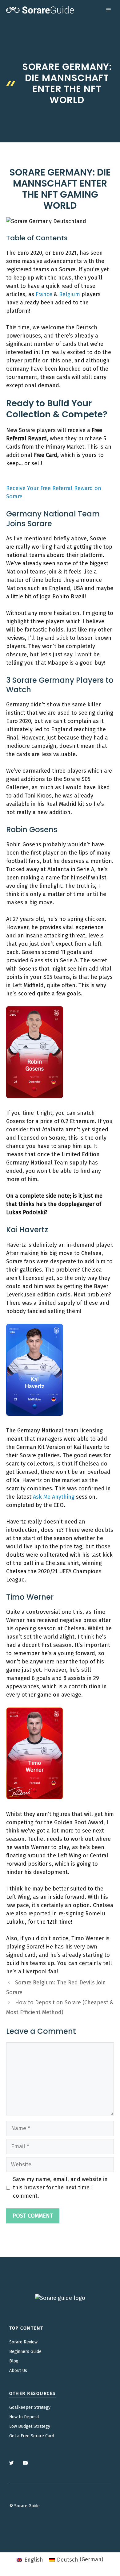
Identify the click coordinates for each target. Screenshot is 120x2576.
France (44, 294)
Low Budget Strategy (30, 2426)
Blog (14, 2361)
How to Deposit (24, 2417)
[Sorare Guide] (40, 10)
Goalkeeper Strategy (30, 2407)
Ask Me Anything (54, 1497)
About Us (18, 2371)
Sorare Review (23, 2342)
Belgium (70, 294)
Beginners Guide (25, 2352)
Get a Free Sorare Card (32, 2436)
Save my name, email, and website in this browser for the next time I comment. (60, 2188)
